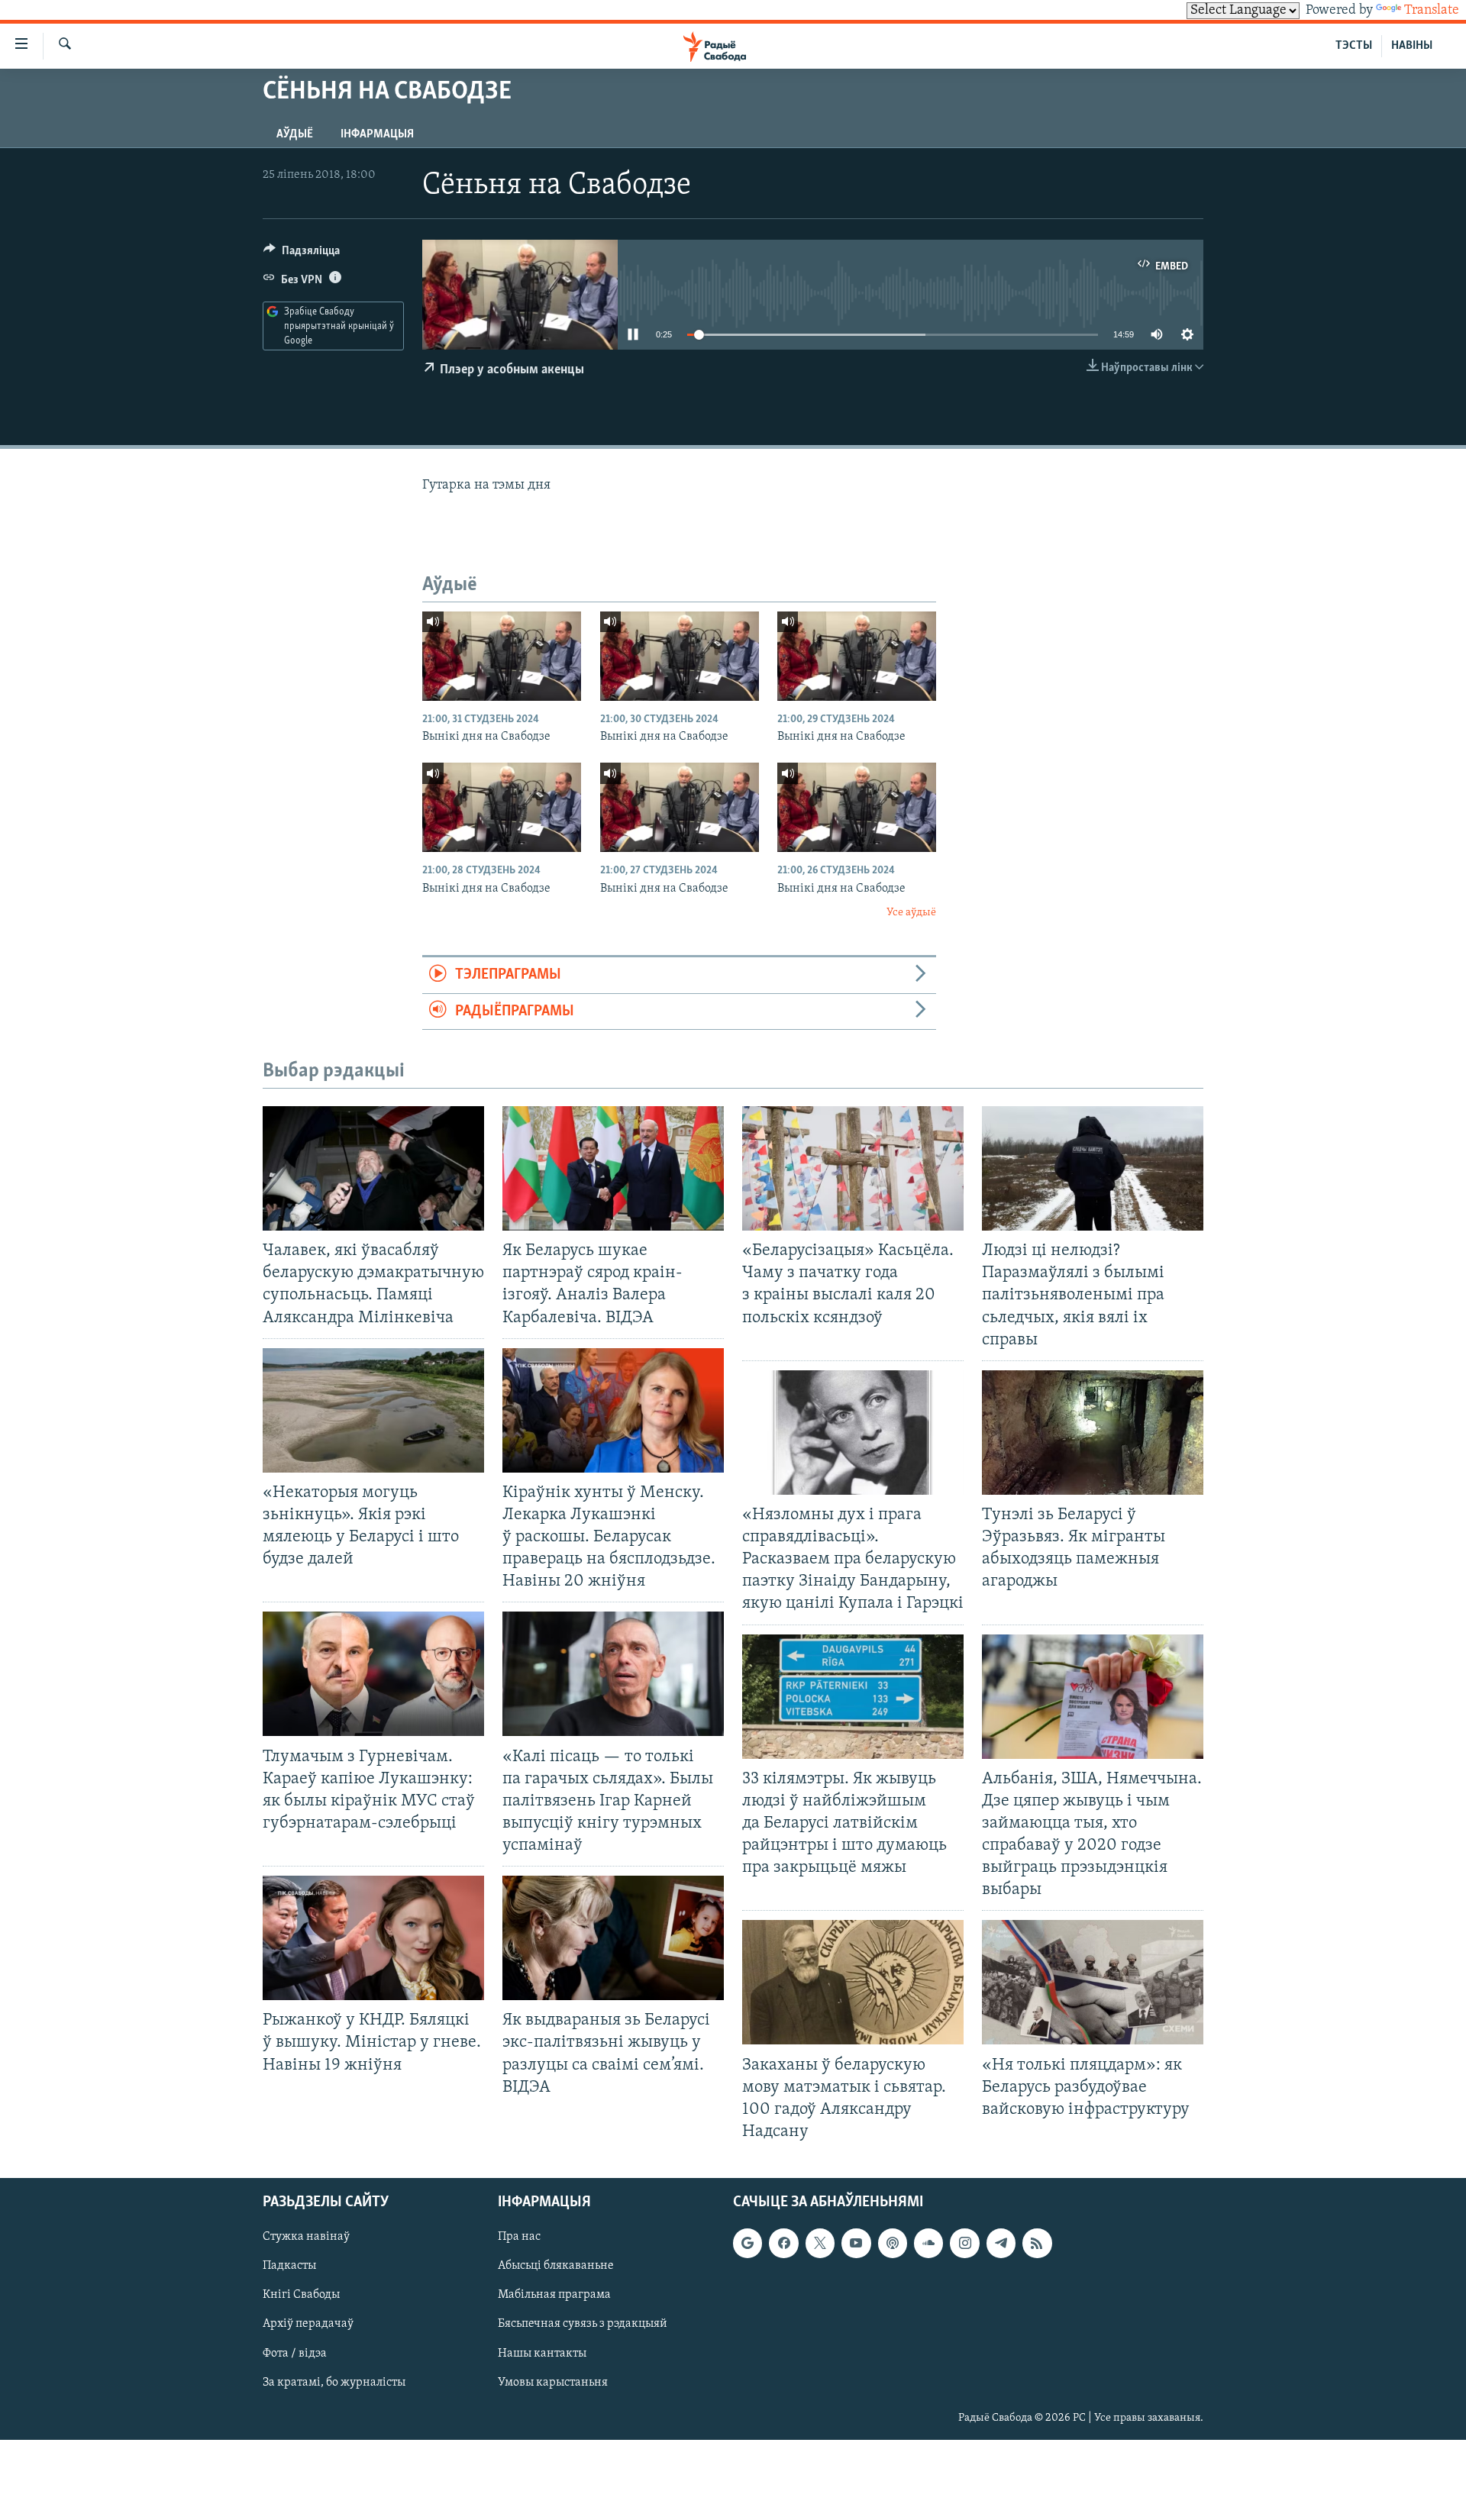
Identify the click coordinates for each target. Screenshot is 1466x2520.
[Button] (302, 254)
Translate (1432, 11)
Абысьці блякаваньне (556, 2266)
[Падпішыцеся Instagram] (964, 2243)
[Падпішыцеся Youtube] (856, 2243)
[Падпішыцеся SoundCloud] (928, 2243)
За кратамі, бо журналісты (334, 2383)
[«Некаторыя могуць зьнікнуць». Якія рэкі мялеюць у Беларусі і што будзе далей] (373, 1410)
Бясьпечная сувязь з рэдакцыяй (583, 2325)
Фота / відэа (295, 2354)
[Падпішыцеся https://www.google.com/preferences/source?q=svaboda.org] (748, 2243)
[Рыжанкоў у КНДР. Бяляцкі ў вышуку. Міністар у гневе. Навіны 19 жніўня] (373, 1938)
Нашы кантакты (542, 2354)
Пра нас (519, 2237)
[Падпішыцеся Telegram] (1001, 2243)
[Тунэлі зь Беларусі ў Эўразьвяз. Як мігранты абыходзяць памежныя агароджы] (1093, 1433)
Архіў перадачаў (308, 2325)
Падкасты (289, 2266)
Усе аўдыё (911, 913)
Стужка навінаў (306, 2237)
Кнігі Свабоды (301, 2296)
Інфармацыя (377, 134)
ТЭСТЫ (1354, 46)
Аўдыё (295, 134)
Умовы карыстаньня (553, 2383)
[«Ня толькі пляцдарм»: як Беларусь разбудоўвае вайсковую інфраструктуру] (1093, 1982)
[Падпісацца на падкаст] (893, 2243)
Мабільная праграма (554, 2296)
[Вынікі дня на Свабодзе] (502, 656)
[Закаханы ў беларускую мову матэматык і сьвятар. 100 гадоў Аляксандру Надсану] (853, 1982)
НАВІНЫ (1412, 46)
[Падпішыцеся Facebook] (783, 2243)
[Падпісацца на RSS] (1037, 2243)
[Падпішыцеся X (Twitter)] (820, 2243)
